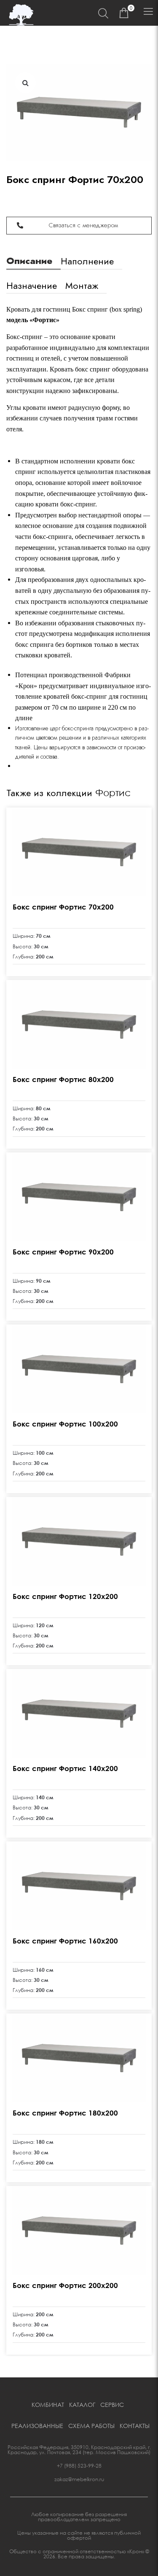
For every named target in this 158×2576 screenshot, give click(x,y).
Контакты (135, 2426)
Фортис (113, 793)
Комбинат (48, 2405)
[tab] (33, 257)
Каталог (82, 2405)
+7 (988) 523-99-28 (79, 2466)
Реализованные (37, 2426)
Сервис (112, 2405)
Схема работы (91, 2426)
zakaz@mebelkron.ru (79, 2479)
